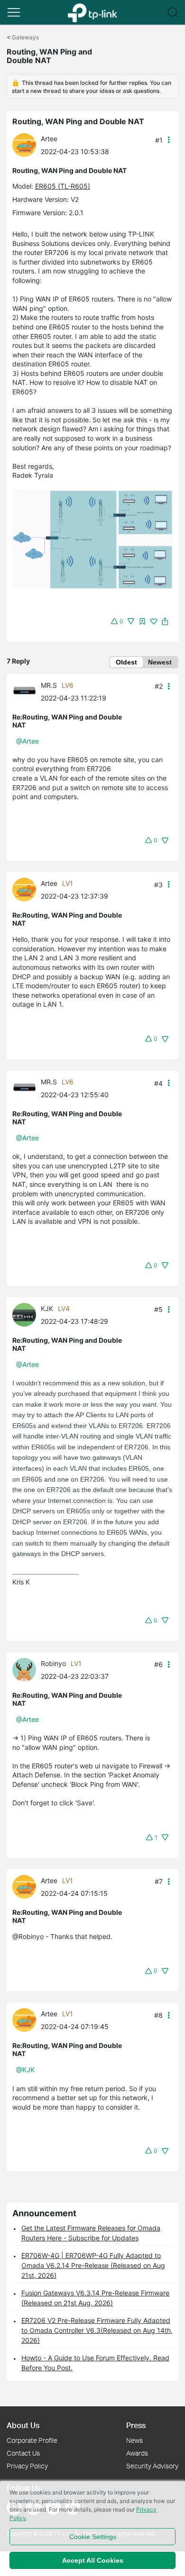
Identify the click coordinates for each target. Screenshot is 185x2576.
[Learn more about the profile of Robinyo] (27, 1669)
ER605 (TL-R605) (63, 186)
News (134, 2440)
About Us (23, 2425)
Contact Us (23, 2453)
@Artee (28, 741)
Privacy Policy (27, 2466)
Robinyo (53, 1663)
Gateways (25, 37)
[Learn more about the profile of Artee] (27, 144)
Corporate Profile (32, 2440)
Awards (137, 2453)
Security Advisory (152, 2466)
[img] (142, 621)
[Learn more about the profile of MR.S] (27, 690)
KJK (47, 1308)
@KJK (25, 2070)
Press (136, 2425)
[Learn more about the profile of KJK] (27, 1314)
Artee (49, 139)
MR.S (49, 685)
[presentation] (24, 145)
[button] (14, 12)
